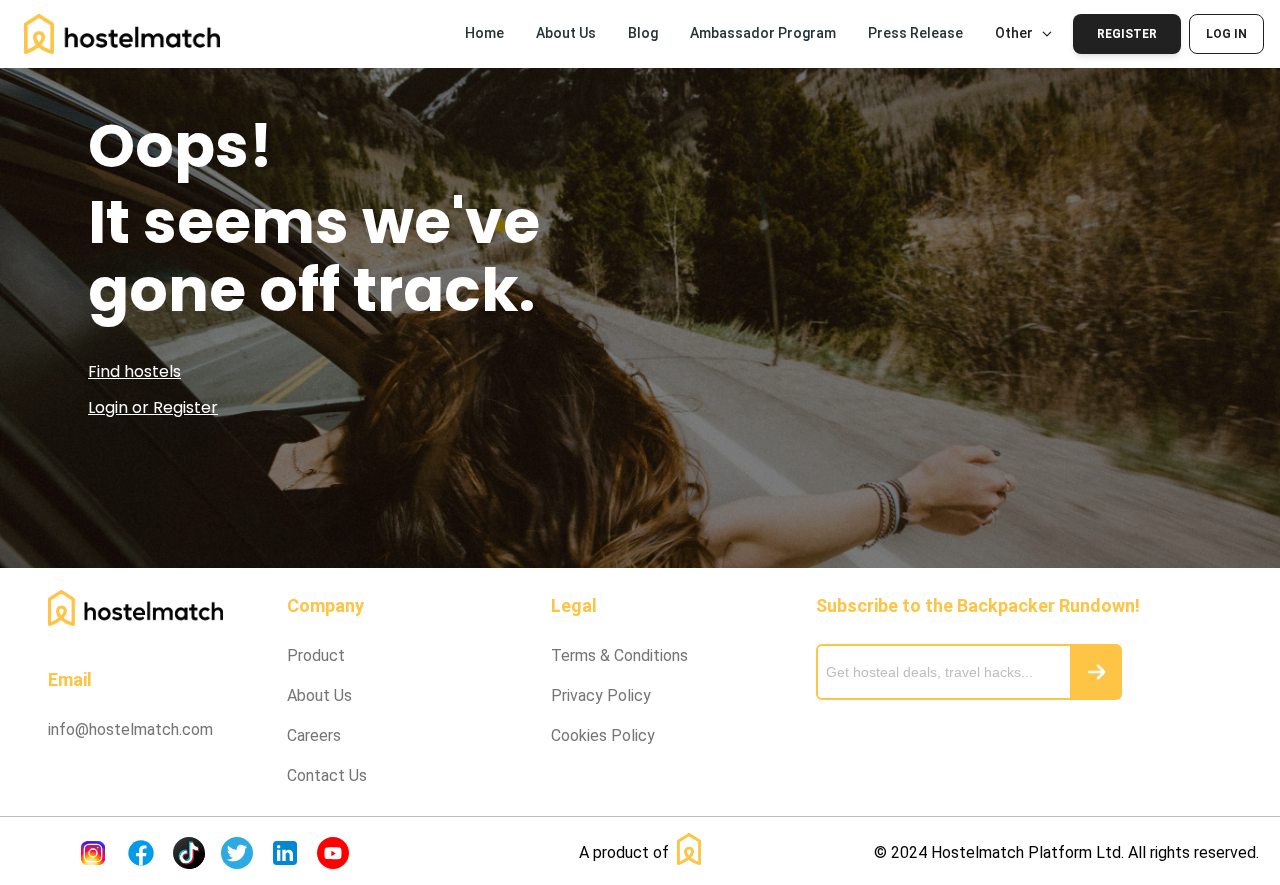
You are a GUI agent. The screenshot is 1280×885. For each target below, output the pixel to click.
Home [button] (484, 33)
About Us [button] (566, 33)
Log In (1226, 34)
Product (316, 655)
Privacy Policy (601, 695)
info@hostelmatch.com (130, 729)
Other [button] (1014, 33)
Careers (314, 735)
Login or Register (153, 407)
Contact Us (327, 775)
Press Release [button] (915, 33)
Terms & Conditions (619, 655)
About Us (319, 695)
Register (1127, 34)
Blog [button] (643, 33)
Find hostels (134, 371)
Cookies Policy (603, 735)
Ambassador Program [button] (763, 33)
